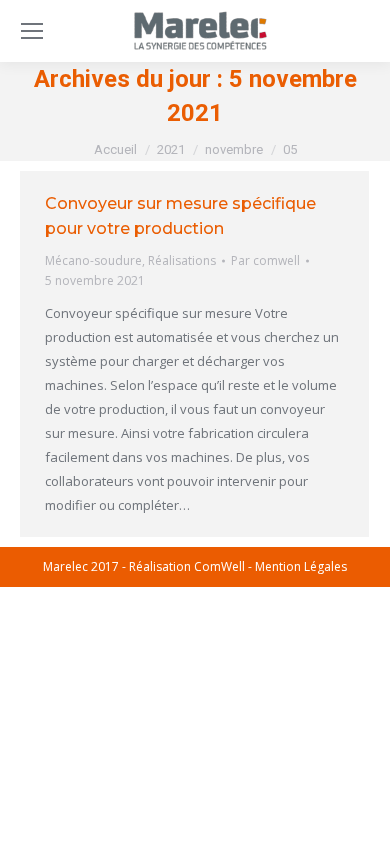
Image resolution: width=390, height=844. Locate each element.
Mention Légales (301, 566)
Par (265, 260)
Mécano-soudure (93, 260)
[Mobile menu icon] (32, 31)
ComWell (219, 566)
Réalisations (182, 260)
